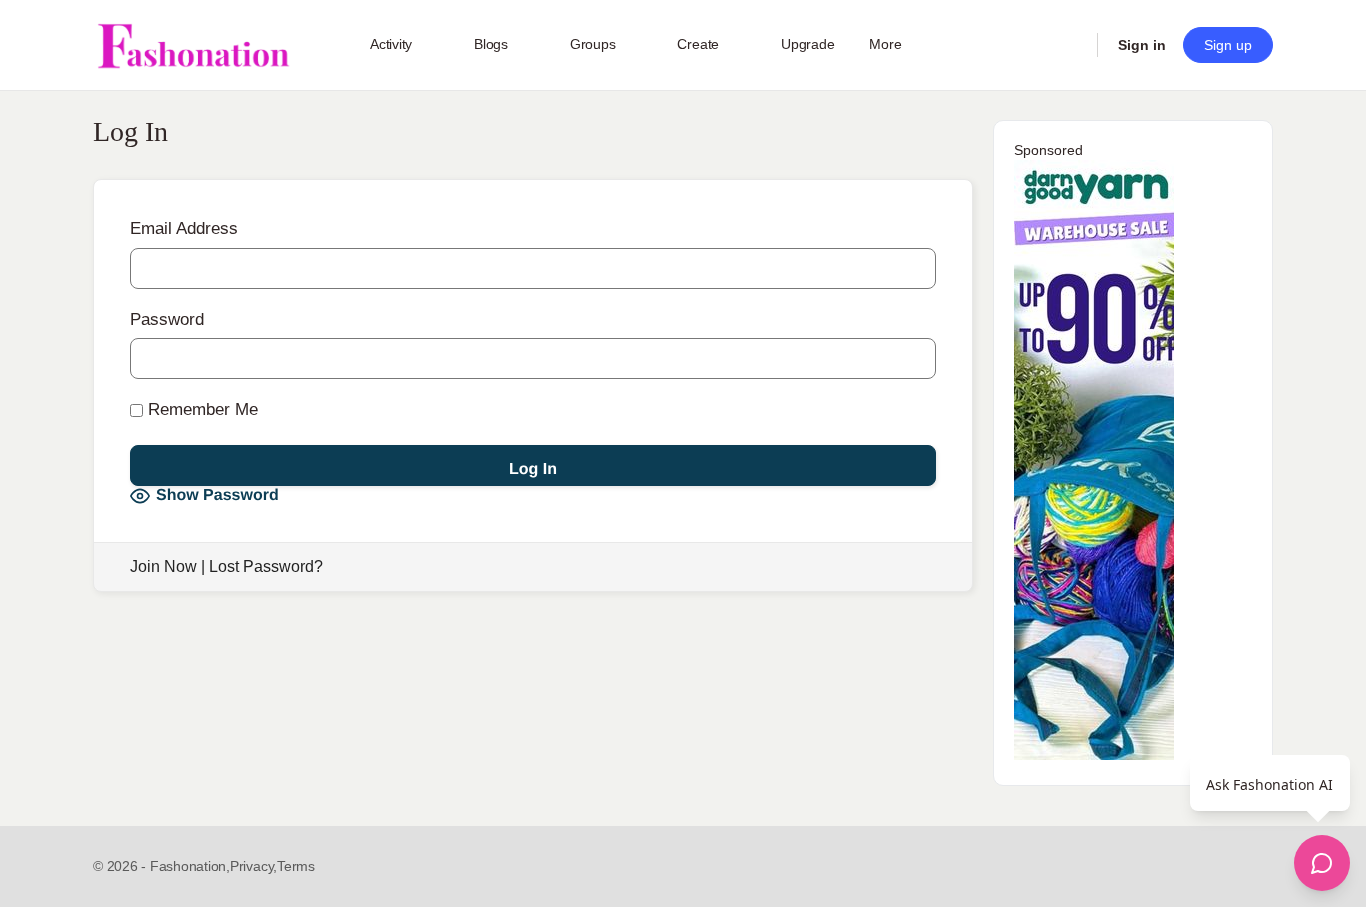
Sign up (1228, 45)
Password (167, 319)
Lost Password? (266, 566)
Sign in (1142, 45)
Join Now (163, 566)
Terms (296, 866)
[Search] (1069, 45)
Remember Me (200, 409)
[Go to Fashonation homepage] (193, 45)
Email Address (184, 228)
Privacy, (253, 866)
